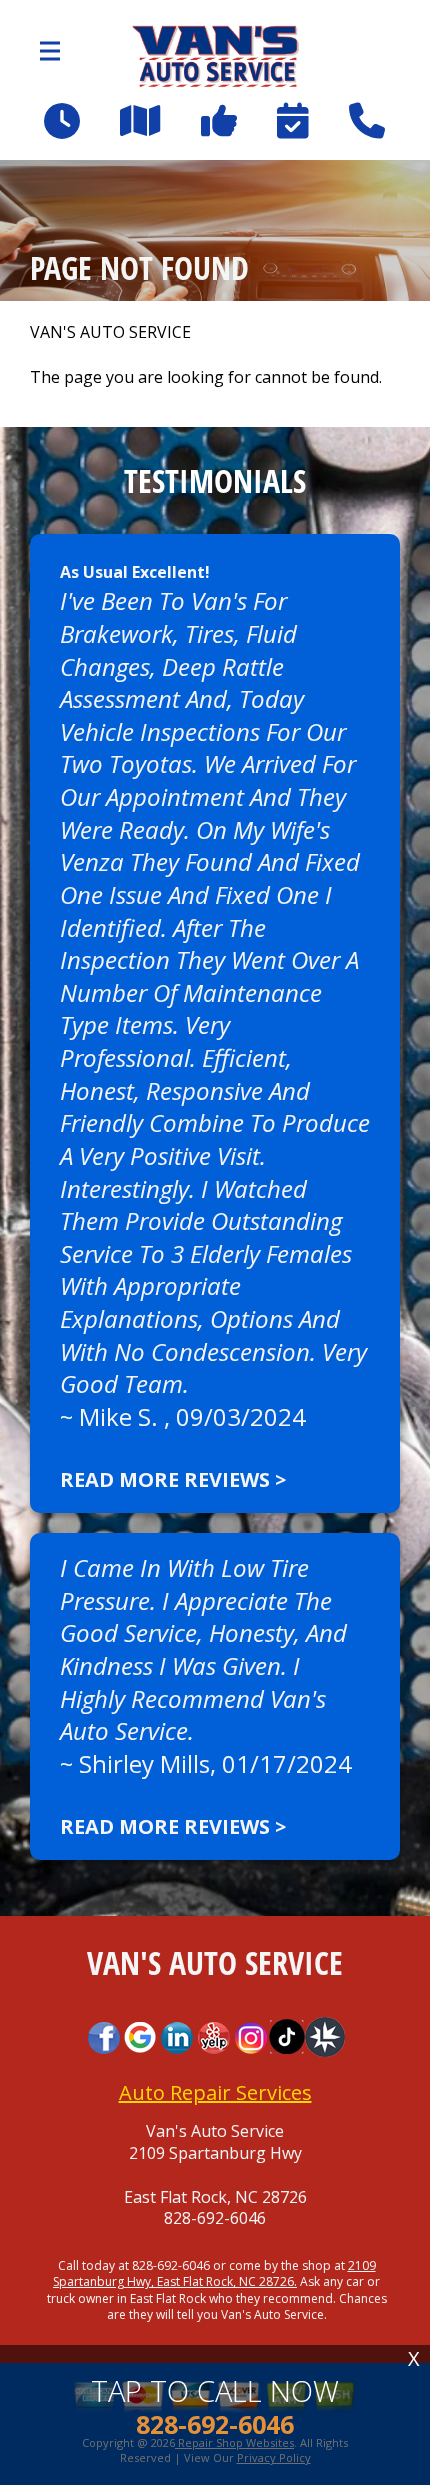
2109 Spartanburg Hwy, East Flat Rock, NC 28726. (214, 2273)
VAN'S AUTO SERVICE (110, 332)
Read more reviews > (173, 1479)
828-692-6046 (215, 2218)
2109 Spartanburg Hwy (215, 2153)
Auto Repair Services (215, 2092)
